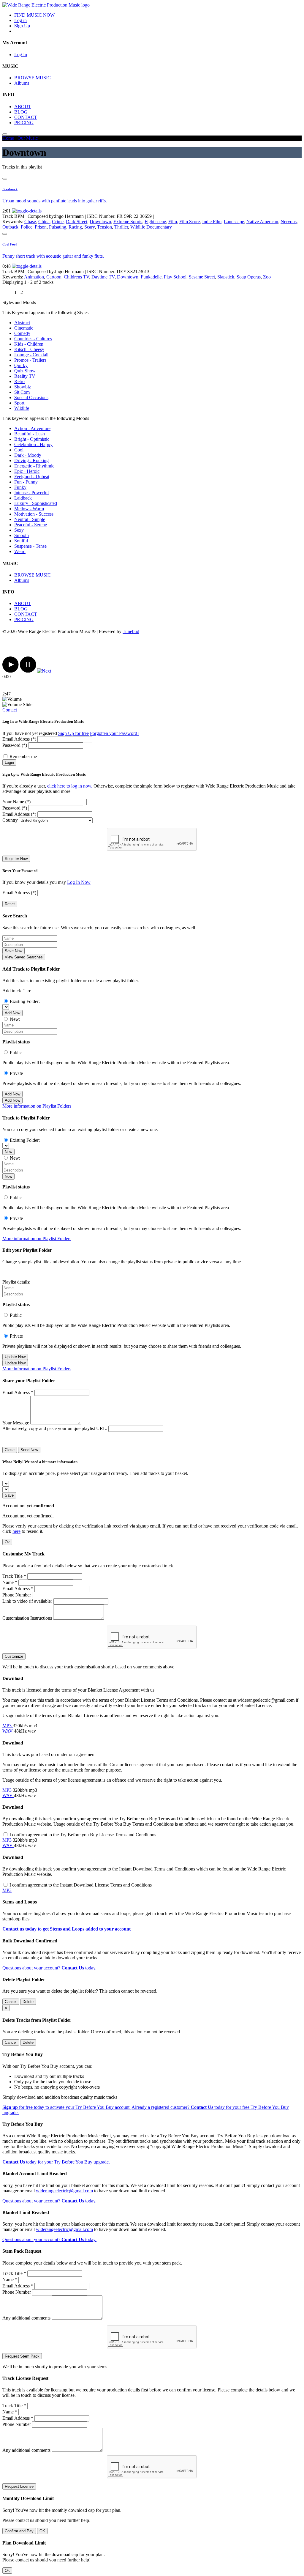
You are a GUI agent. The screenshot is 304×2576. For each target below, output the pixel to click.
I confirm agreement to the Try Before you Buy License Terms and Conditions (83, 1835)
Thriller (121, 227)
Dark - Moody (28, 455)
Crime (58, 222)
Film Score (190, 222)
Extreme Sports (128, 222)
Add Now (12, 1013)
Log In (21, 55)
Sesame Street (202, 277)
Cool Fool (9, 244)
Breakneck (10, 189)
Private (16, 1073)
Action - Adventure (32, 428)
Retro (19, 381)
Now (8, 1152)
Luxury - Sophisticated (36, 503)
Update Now (15, 1357)
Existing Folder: (25, 1001)
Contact (10, 710)
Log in (20, 20)
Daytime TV (103, 277)
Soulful (21, 541)
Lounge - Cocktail (31, 355)
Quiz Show (25, 371)
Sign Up (22, 26)
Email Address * (18, 1392)
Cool (19, 450)
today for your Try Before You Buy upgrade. (56, 2162)
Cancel (11, 2002)
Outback (10, 227)
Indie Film (212, 222)
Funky (20, 487)
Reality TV (25, 376)
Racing (75, 227)
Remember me (23, 756)
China (44, 222)
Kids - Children (29, 344)
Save (9, 1495)
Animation (34, 277)
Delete (28, 2002)
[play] (11, 671)
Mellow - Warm (29, 509)
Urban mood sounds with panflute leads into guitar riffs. (55, 201)
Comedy (22, 333)
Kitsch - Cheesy (29, 349)
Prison (41, 227)
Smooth (22, 535)
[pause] (28, 671)
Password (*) (15, 745)
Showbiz (23, 387)
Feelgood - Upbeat (32, 477)
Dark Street (77, 222)
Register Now (16, 859)
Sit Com (22, 392)
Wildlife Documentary (151, 227)
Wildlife (22, 408)
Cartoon (54, 277)
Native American (262, 222)
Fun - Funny (26, 482)
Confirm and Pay (19, 2531)
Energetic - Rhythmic (34, 466)
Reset (10, 904)
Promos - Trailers (30, 360)
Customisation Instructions (27, 1618)
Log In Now (79, 882)
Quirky (21, 365)
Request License (19, 2486)
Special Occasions (31, 397)
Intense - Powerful (31, 493)
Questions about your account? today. (49, 1968)
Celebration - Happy (33, 444)
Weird (20, 551)
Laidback (23, 498)
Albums (22, 83)
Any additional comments (26, 2318)
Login (9, 762)
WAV (8, 1731)
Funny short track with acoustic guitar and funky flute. (53, 256)
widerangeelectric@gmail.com (64, 2191)
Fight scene (155, 222)
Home (8, 138)
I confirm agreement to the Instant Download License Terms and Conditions (81, 1885)
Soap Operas (249, 277)
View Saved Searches (24, 957)
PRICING (24, 123)
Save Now (14, 951)
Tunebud (131, 631)
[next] (44, 671)
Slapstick (226, 277)
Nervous (289, 222)
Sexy (19, 530)
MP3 (8, 1726)
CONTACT (26, 117)
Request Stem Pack (22, 2356)
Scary (90, 227)
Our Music (28, 138)
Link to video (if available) (27, 1601)
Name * (10, 1582)
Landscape (234, 222)
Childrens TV (76, 277)
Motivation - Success (34, 514)
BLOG (21, 112)
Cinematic (24, 328)
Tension (104, 227)
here (16, 1531)
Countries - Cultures (33, 339)
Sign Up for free (73, 733)
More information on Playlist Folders (37, 1106)
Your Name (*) (16, 802)
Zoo (267, 277)
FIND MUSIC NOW (34, 15)
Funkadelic (151, 277)
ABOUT (23, 107)
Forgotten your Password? (115, 733)
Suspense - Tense (30, 546)
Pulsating (58, 227)
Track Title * (14, 1576)
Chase (30, 222)
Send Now (29, 1450)
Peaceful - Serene (31, 525)
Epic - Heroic (27, 471)
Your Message (16, 1423)
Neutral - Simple (30, 519)
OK (42, 2531)
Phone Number (17, 1595)
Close (10, 1450)
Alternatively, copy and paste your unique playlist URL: (55, 1428)
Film (173, 222)
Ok (7, 1542)
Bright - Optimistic (32, 439)
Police (27, 227)
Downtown (100, 222)
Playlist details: (16, 1282)
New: (15, 1019)
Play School (175, 277)
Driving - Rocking (31, 460)
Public (16, 1052)
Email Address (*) (19, 739)
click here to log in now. (70, 786)
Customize (14, 1656)
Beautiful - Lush (30, 434)
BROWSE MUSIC (33, 78)
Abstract (22, 323)
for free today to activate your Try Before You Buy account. (66, 2107)
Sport (19, 403)
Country (10, 820)
